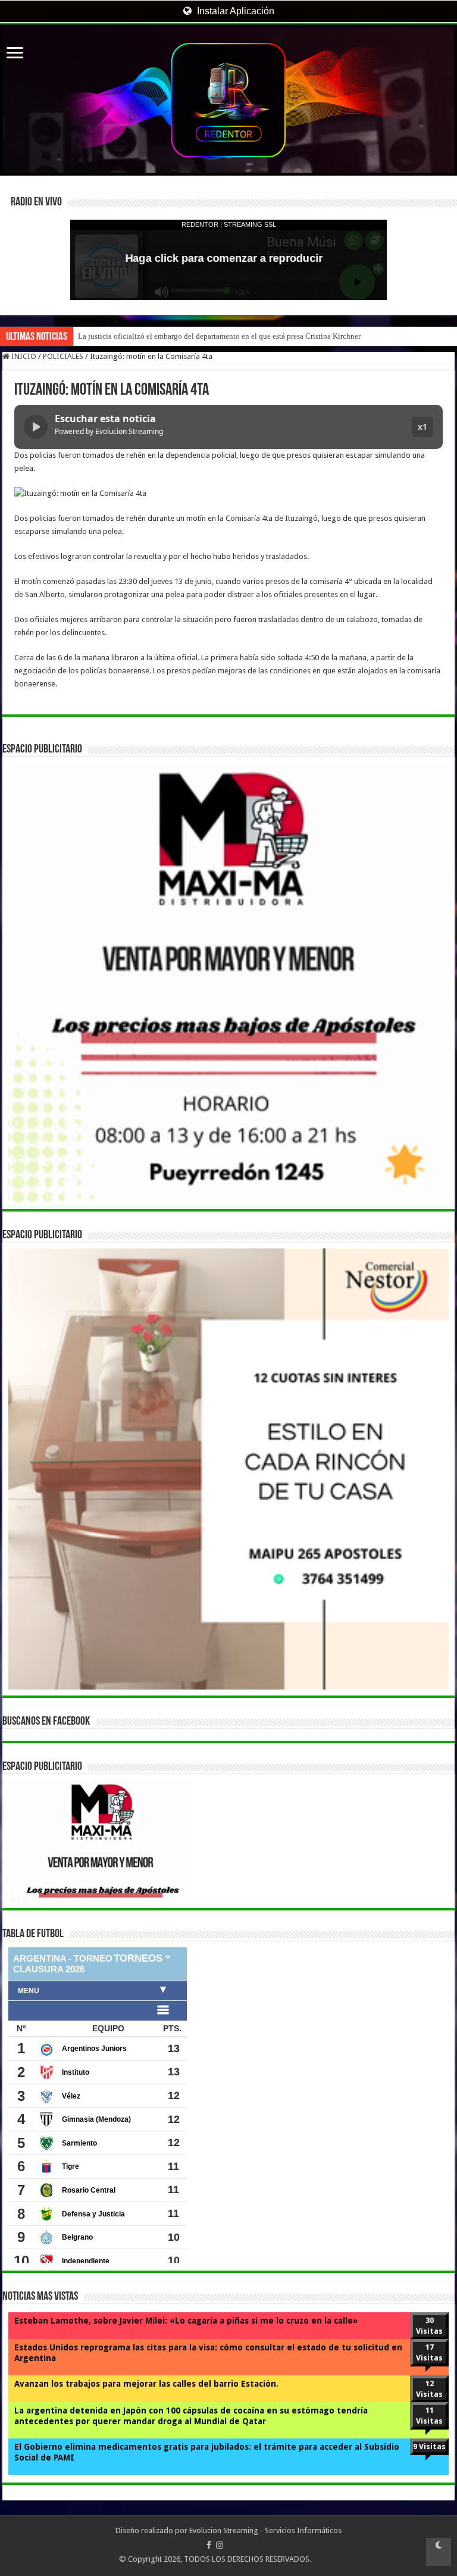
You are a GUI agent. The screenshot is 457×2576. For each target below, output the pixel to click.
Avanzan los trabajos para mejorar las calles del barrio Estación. (146, 2384)
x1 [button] (422, 427)
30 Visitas (429, 2326)
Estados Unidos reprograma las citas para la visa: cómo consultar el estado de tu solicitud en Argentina (208, 2353)
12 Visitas (429, 2389)
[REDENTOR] (228, 100)
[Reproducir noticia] (36, 427)
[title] (439, 2552)
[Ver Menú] (15, 54)
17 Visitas (429, 2352)
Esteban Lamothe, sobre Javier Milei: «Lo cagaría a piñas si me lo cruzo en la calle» (186, 2321)
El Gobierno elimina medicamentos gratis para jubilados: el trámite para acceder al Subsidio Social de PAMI (207, 2452)
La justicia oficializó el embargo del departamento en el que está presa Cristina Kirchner (219, 336)
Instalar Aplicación (234, 11)
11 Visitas (429, 2416)
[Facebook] (209, 2545)
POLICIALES (63, 356)
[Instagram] (220, 2545)
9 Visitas (429, 2447)
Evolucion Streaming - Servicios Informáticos (265, 2530)
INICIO (23, 356)
